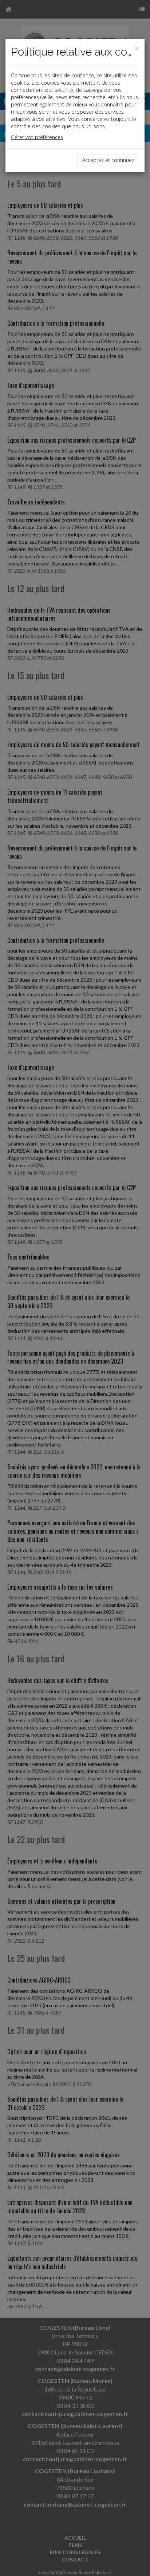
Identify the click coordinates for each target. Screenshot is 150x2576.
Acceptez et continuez (108, 160)
